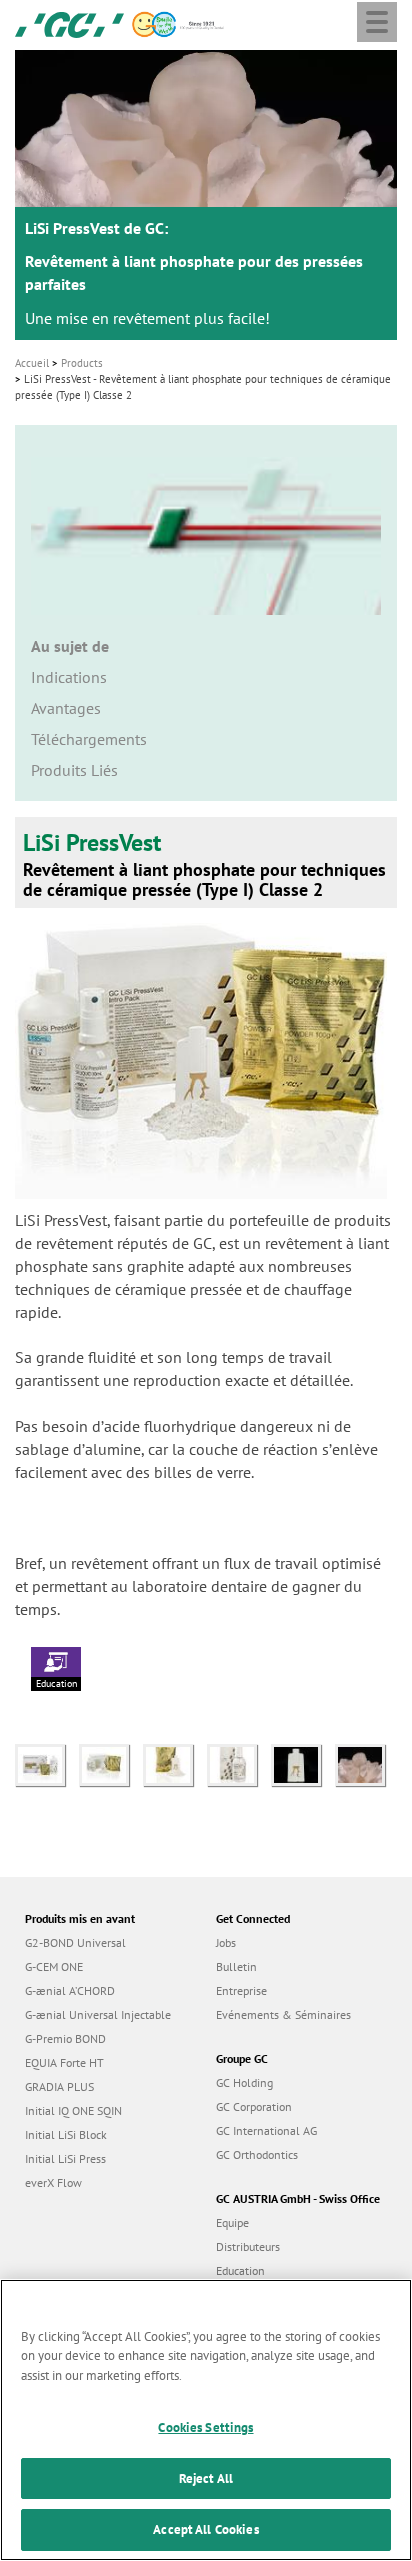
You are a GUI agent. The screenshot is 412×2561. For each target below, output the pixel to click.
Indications (69, 677)
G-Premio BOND (65, 2038)
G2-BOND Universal (75, 1942)
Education (56, 1683)
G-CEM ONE (54, 1966)
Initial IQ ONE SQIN (73, 2110)
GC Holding (244, 2082)
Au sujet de (70, 646)
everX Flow (53, 2182)
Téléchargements (89, 739)
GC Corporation (254, 2106)
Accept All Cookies (205, 2529)
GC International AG (266, 2130)
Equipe (232, 2222)
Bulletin (236, 1966)
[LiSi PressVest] (47, 1763)
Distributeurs (248, 2246)
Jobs (226, 1942)
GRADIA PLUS (59, 2086)
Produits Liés (74, 770)
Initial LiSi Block (66, 2134)
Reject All (206, 2478)
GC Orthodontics (257, 2154)
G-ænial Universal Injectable (98, 2014)
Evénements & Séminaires (283, 2014)
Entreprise (241, 1990)
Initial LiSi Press (65, 2158)
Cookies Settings (205, 2427)
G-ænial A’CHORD (70, 1990)
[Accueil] (69, 23)
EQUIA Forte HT (64, 2062)
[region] (206, 2420)
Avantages (66, 708)
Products (82, 363)
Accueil (32, 363)
